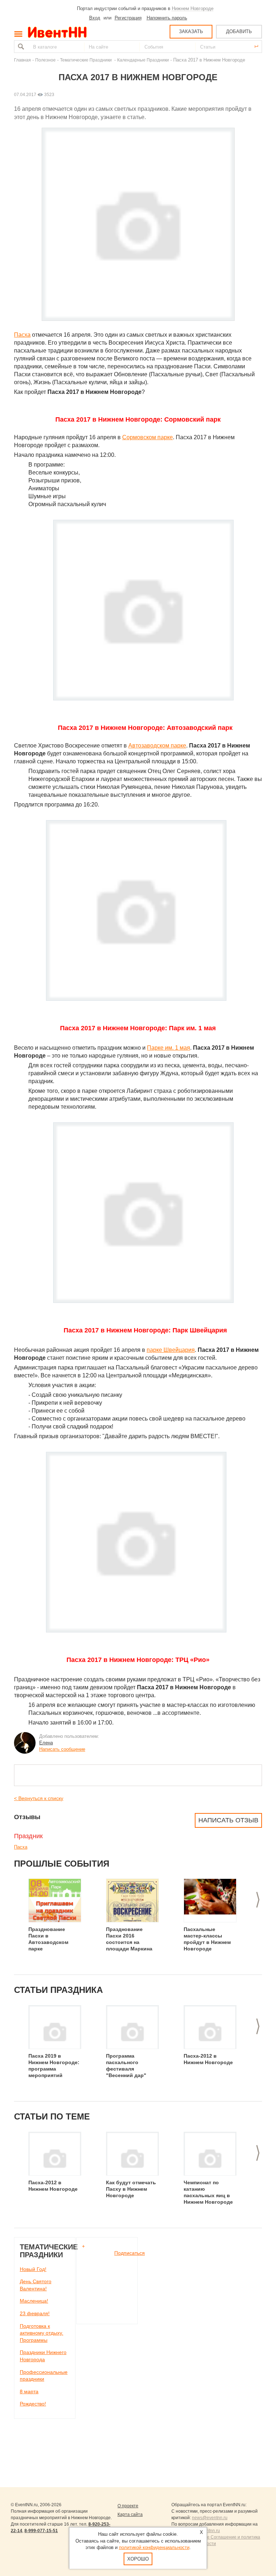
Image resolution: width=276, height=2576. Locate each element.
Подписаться (130, 2253)
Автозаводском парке (157, 746)
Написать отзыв (228, 1820)
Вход (95, 18)
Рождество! (33, 2404)
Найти (20, 47)
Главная (22, 60)
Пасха (22, 335)
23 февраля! (35, 2313)
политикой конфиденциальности (154, 2547)
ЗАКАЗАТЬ (191, 31)
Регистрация (128, 18)
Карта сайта (130, 2514)
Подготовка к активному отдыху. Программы (42, 2333)
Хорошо (138, 2559)
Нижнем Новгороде (193, 8)
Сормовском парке (148, 437)
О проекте (128, 2506)
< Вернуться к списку (39, 1798)
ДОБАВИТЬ (239, 31)
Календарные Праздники (143, 60)
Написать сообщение (62, 1749)
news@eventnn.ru (210, 2518)
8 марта (29, 2391)
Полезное (45, 60)
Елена (46, 1743)
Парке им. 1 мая (169, 1048)
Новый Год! (33, 2269)
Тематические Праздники (86, 60)
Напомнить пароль (167, 18)
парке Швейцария (171, 1350)
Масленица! (34, 2301)
